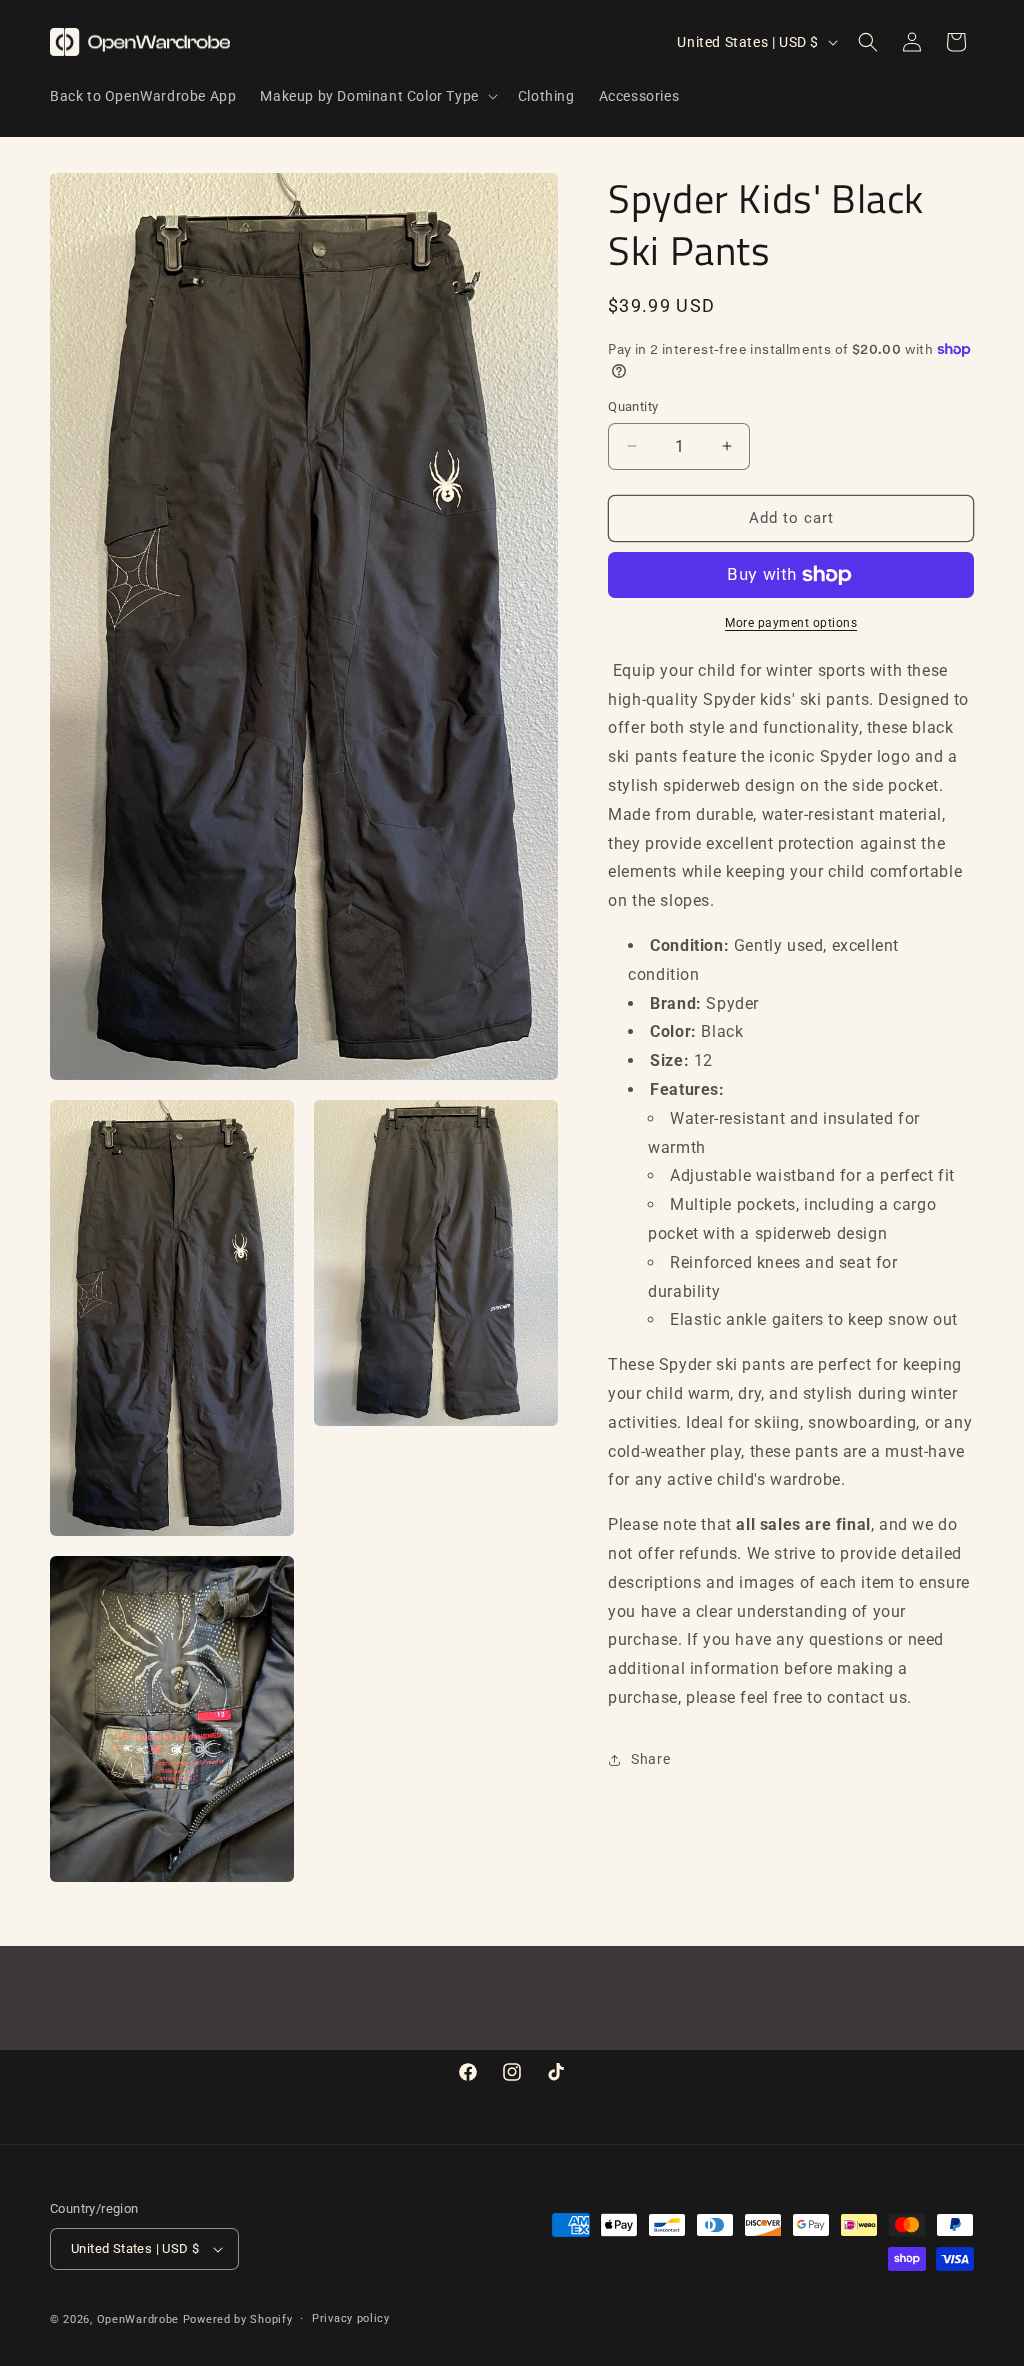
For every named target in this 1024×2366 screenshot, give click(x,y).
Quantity (633, 406)
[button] (376, 96)
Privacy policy (351, 2318)
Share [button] (650, 1759)
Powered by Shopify (238, 2319)
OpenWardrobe (138, 2319)
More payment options (791, 623)
